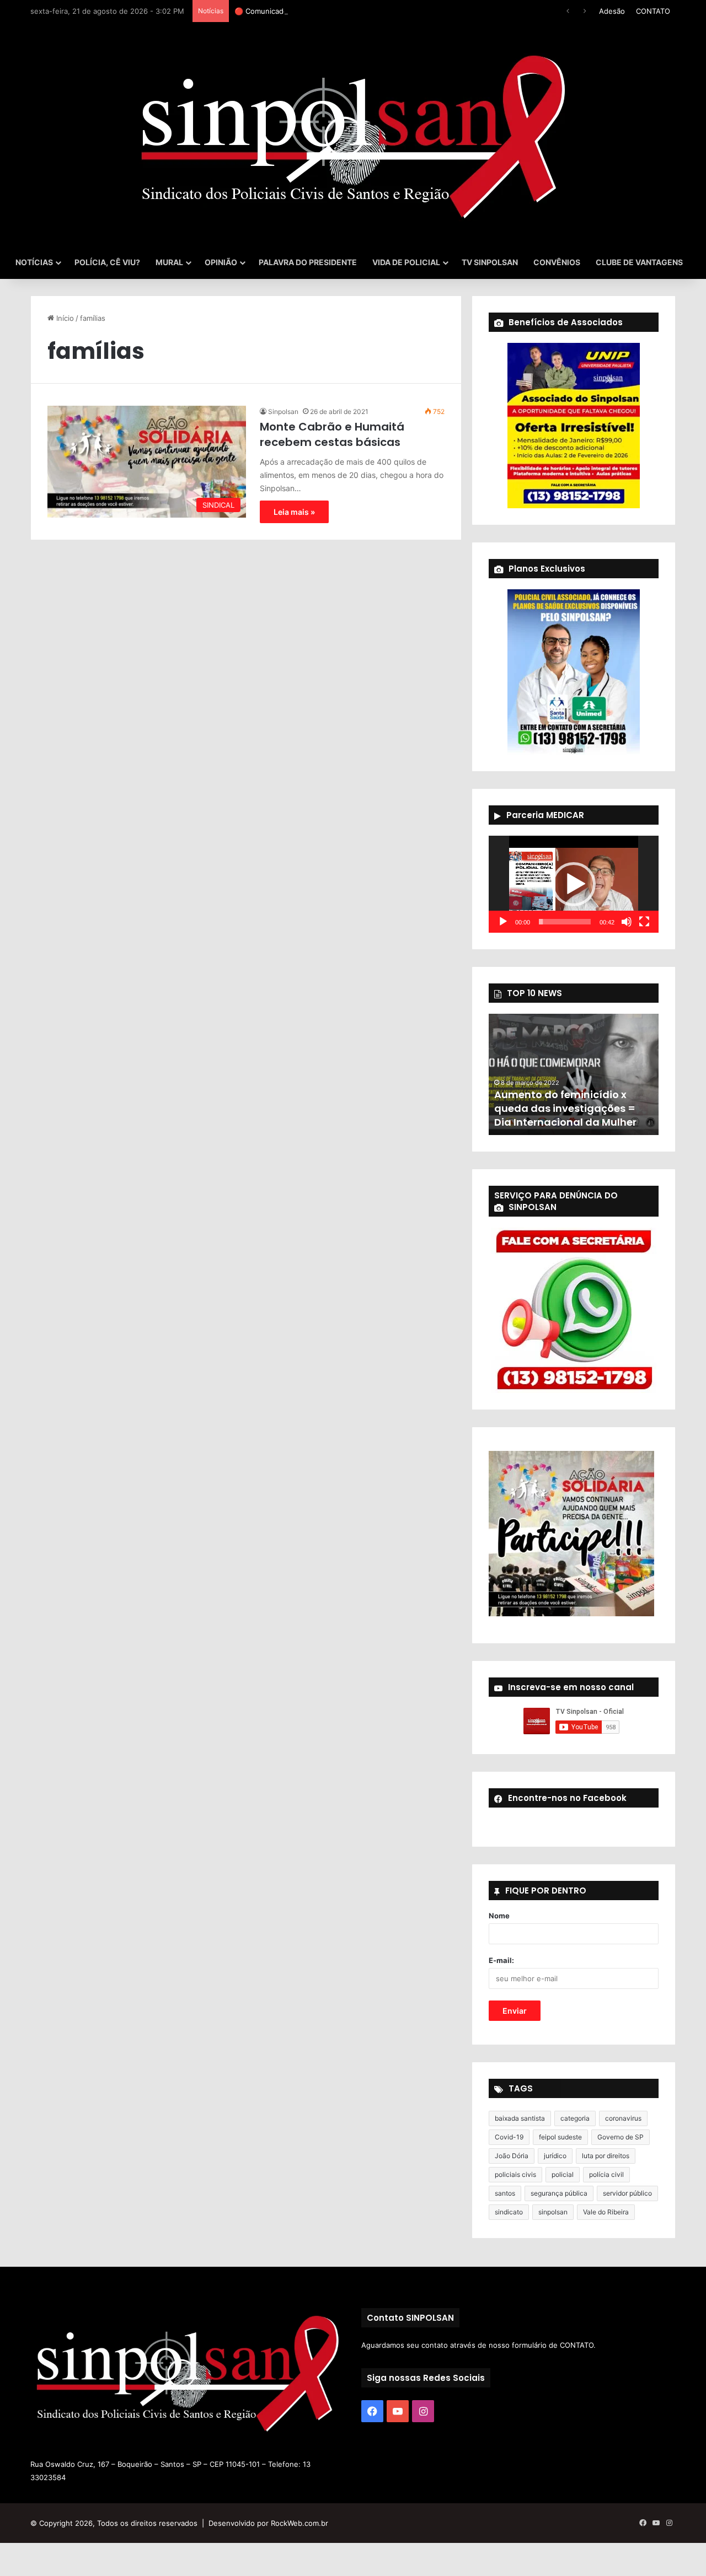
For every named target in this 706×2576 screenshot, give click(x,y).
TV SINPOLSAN (490, 262)
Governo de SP (621, 2137)
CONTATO (653, 11)
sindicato (509, 2212)
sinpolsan (553, 2212)
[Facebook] (372, 2411)
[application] (574, 884)
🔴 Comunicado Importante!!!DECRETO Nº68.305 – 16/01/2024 (342, 11)
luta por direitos (606, 2156)
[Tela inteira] (644, 922)
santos (505, 2193)
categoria (575, 2118)
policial (563, 2174)
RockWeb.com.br (299, 2523)
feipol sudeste (560, 2137)
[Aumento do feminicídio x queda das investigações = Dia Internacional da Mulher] (574, 1074)
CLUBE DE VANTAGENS (639, 262)
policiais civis (515, 2174)
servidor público (627, 2193)
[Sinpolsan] (353, 134)
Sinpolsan (283, 412)
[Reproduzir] (503, 922)
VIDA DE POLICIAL (406, 262)
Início (64, 318)
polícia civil (606, 2174)
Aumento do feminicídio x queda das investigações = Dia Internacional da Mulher (565, 1108)
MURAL (169, 262)
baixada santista (520, 2118)
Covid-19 (509, 2137)
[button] (574, 884)
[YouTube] (398, 2411)
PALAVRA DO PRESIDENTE (308, 262)
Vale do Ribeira (606, 2212)
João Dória (512, 2156)
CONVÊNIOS (557, 262)
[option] (574, 1074)
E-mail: (501, 1960)
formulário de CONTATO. (554, 2345)
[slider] (565, 922)
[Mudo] (627, 922)
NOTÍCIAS (34, 262)
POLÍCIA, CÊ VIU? (107, 262)
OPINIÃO (221, 262)
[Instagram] (423, 2411)
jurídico (555, 2156)
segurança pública (559, 2193)
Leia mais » (294, 512)
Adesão (612, 11)
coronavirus (623, 2118)
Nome (499, 1916)
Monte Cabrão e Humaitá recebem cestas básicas (332, 434)
